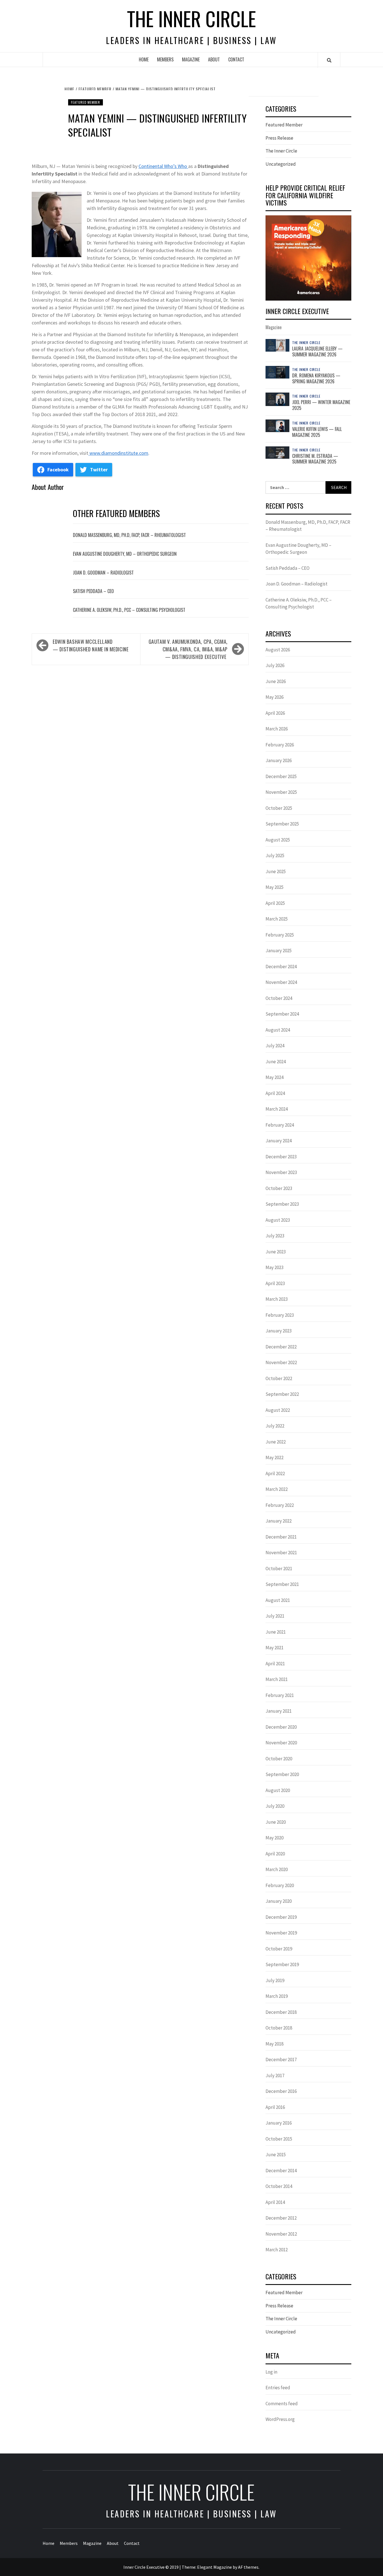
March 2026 (277, 729)
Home (144, 59)
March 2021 (277, 1679)
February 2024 (280, 1125)
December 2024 (281, 967)
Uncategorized (281, 164)
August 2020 (278, 1790)
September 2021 (282, 1584)
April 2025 (275, 903)
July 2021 (275, 1616)
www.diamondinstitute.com (118, 453)
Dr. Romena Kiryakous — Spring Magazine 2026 (316, 378)
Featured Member (86, 102)
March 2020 (277, 1869)
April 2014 (275, 2202)
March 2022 (277, 1489)
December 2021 (281, 1537)
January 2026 (279, 760)
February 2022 (280, 1505)
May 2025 (274, 887)
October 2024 (279, 998)
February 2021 (280, 1695)
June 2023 (276, 1252)
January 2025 (279, 951)
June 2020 (276, 1822)
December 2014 (281, 2171)
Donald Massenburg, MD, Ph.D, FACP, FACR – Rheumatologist (129, 535)
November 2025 (281, 792)
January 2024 (279, 1141)
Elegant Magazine (214, 2567)
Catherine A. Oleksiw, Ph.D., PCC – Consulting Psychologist (129, 610)
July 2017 (275, 2075)
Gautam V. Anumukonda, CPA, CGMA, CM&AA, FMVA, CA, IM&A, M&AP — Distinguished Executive (188, 649)
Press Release (279, 138)
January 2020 (279, 1901)
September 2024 (282, 1014)
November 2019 (281, 1933)
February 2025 (280, 935)
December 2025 (281, 776)
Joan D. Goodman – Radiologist (103, 573)
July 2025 (275, 855)
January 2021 (279, 1711)
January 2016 (279, 2123)
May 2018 (274, 2044)
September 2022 (282, 1394)
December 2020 (281, 1727)
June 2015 (276, 2155)
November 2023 (281, 1172)
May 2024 (274, 1077)
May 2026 (274, 697)
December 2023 (281, 1157)
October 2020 (279, 1759)
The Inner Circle (191, 18)
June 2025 (276, 871)
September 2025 (282, 824)
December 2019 (281, 1917)
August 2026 (278, 650)
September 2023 (282, 1204)
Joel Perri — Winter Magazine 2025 (321, 405)
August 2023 (278, 1220)
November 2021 (281, 1553)
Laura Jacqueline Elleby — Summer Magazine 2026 (317, 351)
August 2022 (278, 1410)
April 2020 (275, 1854)
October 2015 (279, 2139)
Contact (236, 59)
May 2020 (274, 1838)
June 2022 (276, 1442)
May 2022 (274, 1457)
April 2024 (275, 1093)
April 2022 (275, 1473)
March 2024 (277, 1109)
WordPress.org (280, 2419)
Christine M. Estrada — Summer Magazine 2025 (315, 459)
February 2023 (280, 1315)
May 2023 (274, 1267)
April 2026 (275, 713)
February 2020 (280, 1885)
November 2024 (281, 982)
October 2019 (279, 1949)
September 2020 (282, 1774)
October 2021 (279, 1569)
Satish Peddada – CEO (93, 591)
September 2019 (282, 1964)
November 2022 (281, 1362)
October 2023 (279, 1188)
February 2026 (280, 745)
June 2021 (276, 1632)
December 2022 (281, 1347)
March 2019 (277, 1996)
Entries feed (278, 2388)
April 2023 (275, 1283)
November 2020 (281, 1743)
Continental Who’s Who (163, 166)
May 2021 (274, 1648)
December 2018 (281, 2012)
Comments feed (282, 2404)
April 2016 (275, 2107)
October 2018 (279, 2028)
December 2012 (281, 2218)
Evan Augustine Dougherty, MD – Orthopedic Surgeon (125, 554)
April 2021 (275, 1664)
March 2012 (277, 2250)
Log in (271, 2372)
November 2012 (281, 2234)
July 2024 (275, 1046)
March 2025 (277, 919)
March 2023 (277, 1299)
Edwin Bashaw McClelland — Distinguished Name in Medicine (91, 645)
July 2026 (275, 665)
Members (165, 59)
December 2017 (281, 2060)
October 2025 (279, 808)
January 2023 (279, 1331)
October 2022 (279, 1378)
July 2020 (275, 1806)
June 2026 (276, 681)
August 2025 (278, 840)
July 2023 (275, 1236)
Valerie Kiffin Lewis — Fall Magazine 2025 (317, 432)
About (214, 59)
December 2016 (281, 2091)
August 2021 (278, 1600)
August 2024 (278, 1030)
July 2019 (275, 1980)
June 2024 (276, 1062)
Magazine (191, 59)
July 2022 (275, 1426)
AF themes (248, 2567)
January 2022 (279, 1521)
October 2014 (279, 2186)
